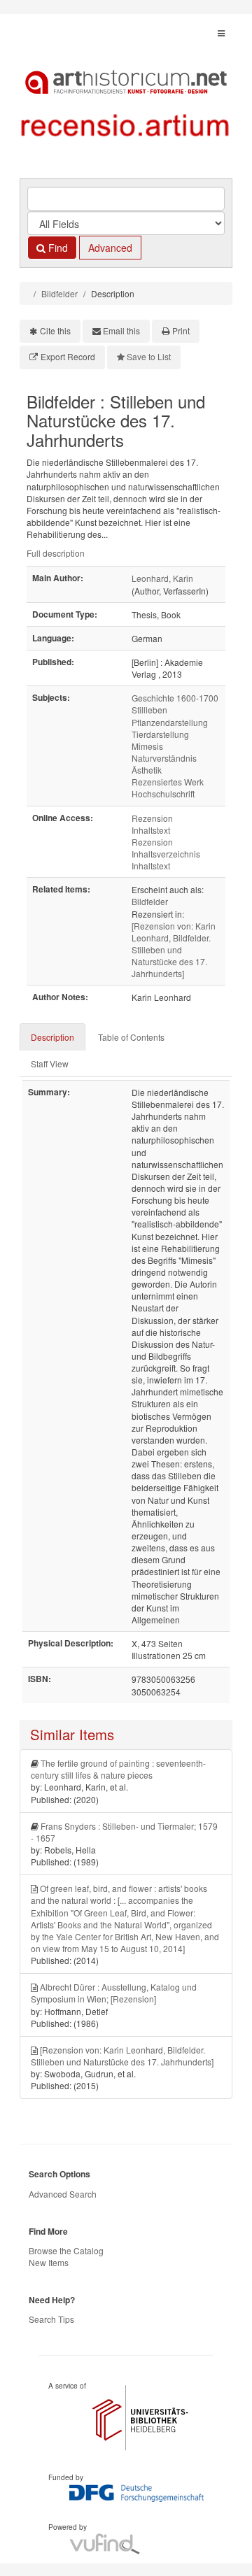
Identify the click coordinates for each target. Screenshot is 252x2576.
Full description (56, 553)
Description (52, 1037)
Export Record (68, 356)
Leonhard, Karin (162, 578)
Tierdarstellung (160, 734)
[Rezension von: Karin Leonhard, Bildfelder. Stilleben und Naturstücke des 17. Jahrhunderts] (174, 950)
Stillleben (149, 710)
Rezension (152, 818)
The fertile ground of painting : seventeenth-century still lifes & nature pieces (118, 1769)
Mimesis (147, 746)
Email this (121, 330)
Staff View (50, 1063)
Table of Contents (131, 1037)
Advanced (110, 248)
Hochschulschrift (163, 794)
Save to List (149, 356)
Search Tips (51, 2319)
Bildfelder (59, 293)
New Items (49, 2262)
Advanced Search (63, 2194)
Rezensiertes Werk (168, 782)
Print (181, 330)
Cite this (55, 330)
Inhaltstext (151, 830)
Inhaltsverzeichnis (166, 854)
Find (57, 248)
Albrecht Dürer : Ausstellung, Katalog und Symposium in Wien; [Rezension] (114, 1993)
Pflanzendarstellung (170, 722)
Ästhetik (147, 770)
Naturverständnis (164, 758)
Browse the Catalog (66, 2250)
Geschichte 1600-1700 (175, 698)
